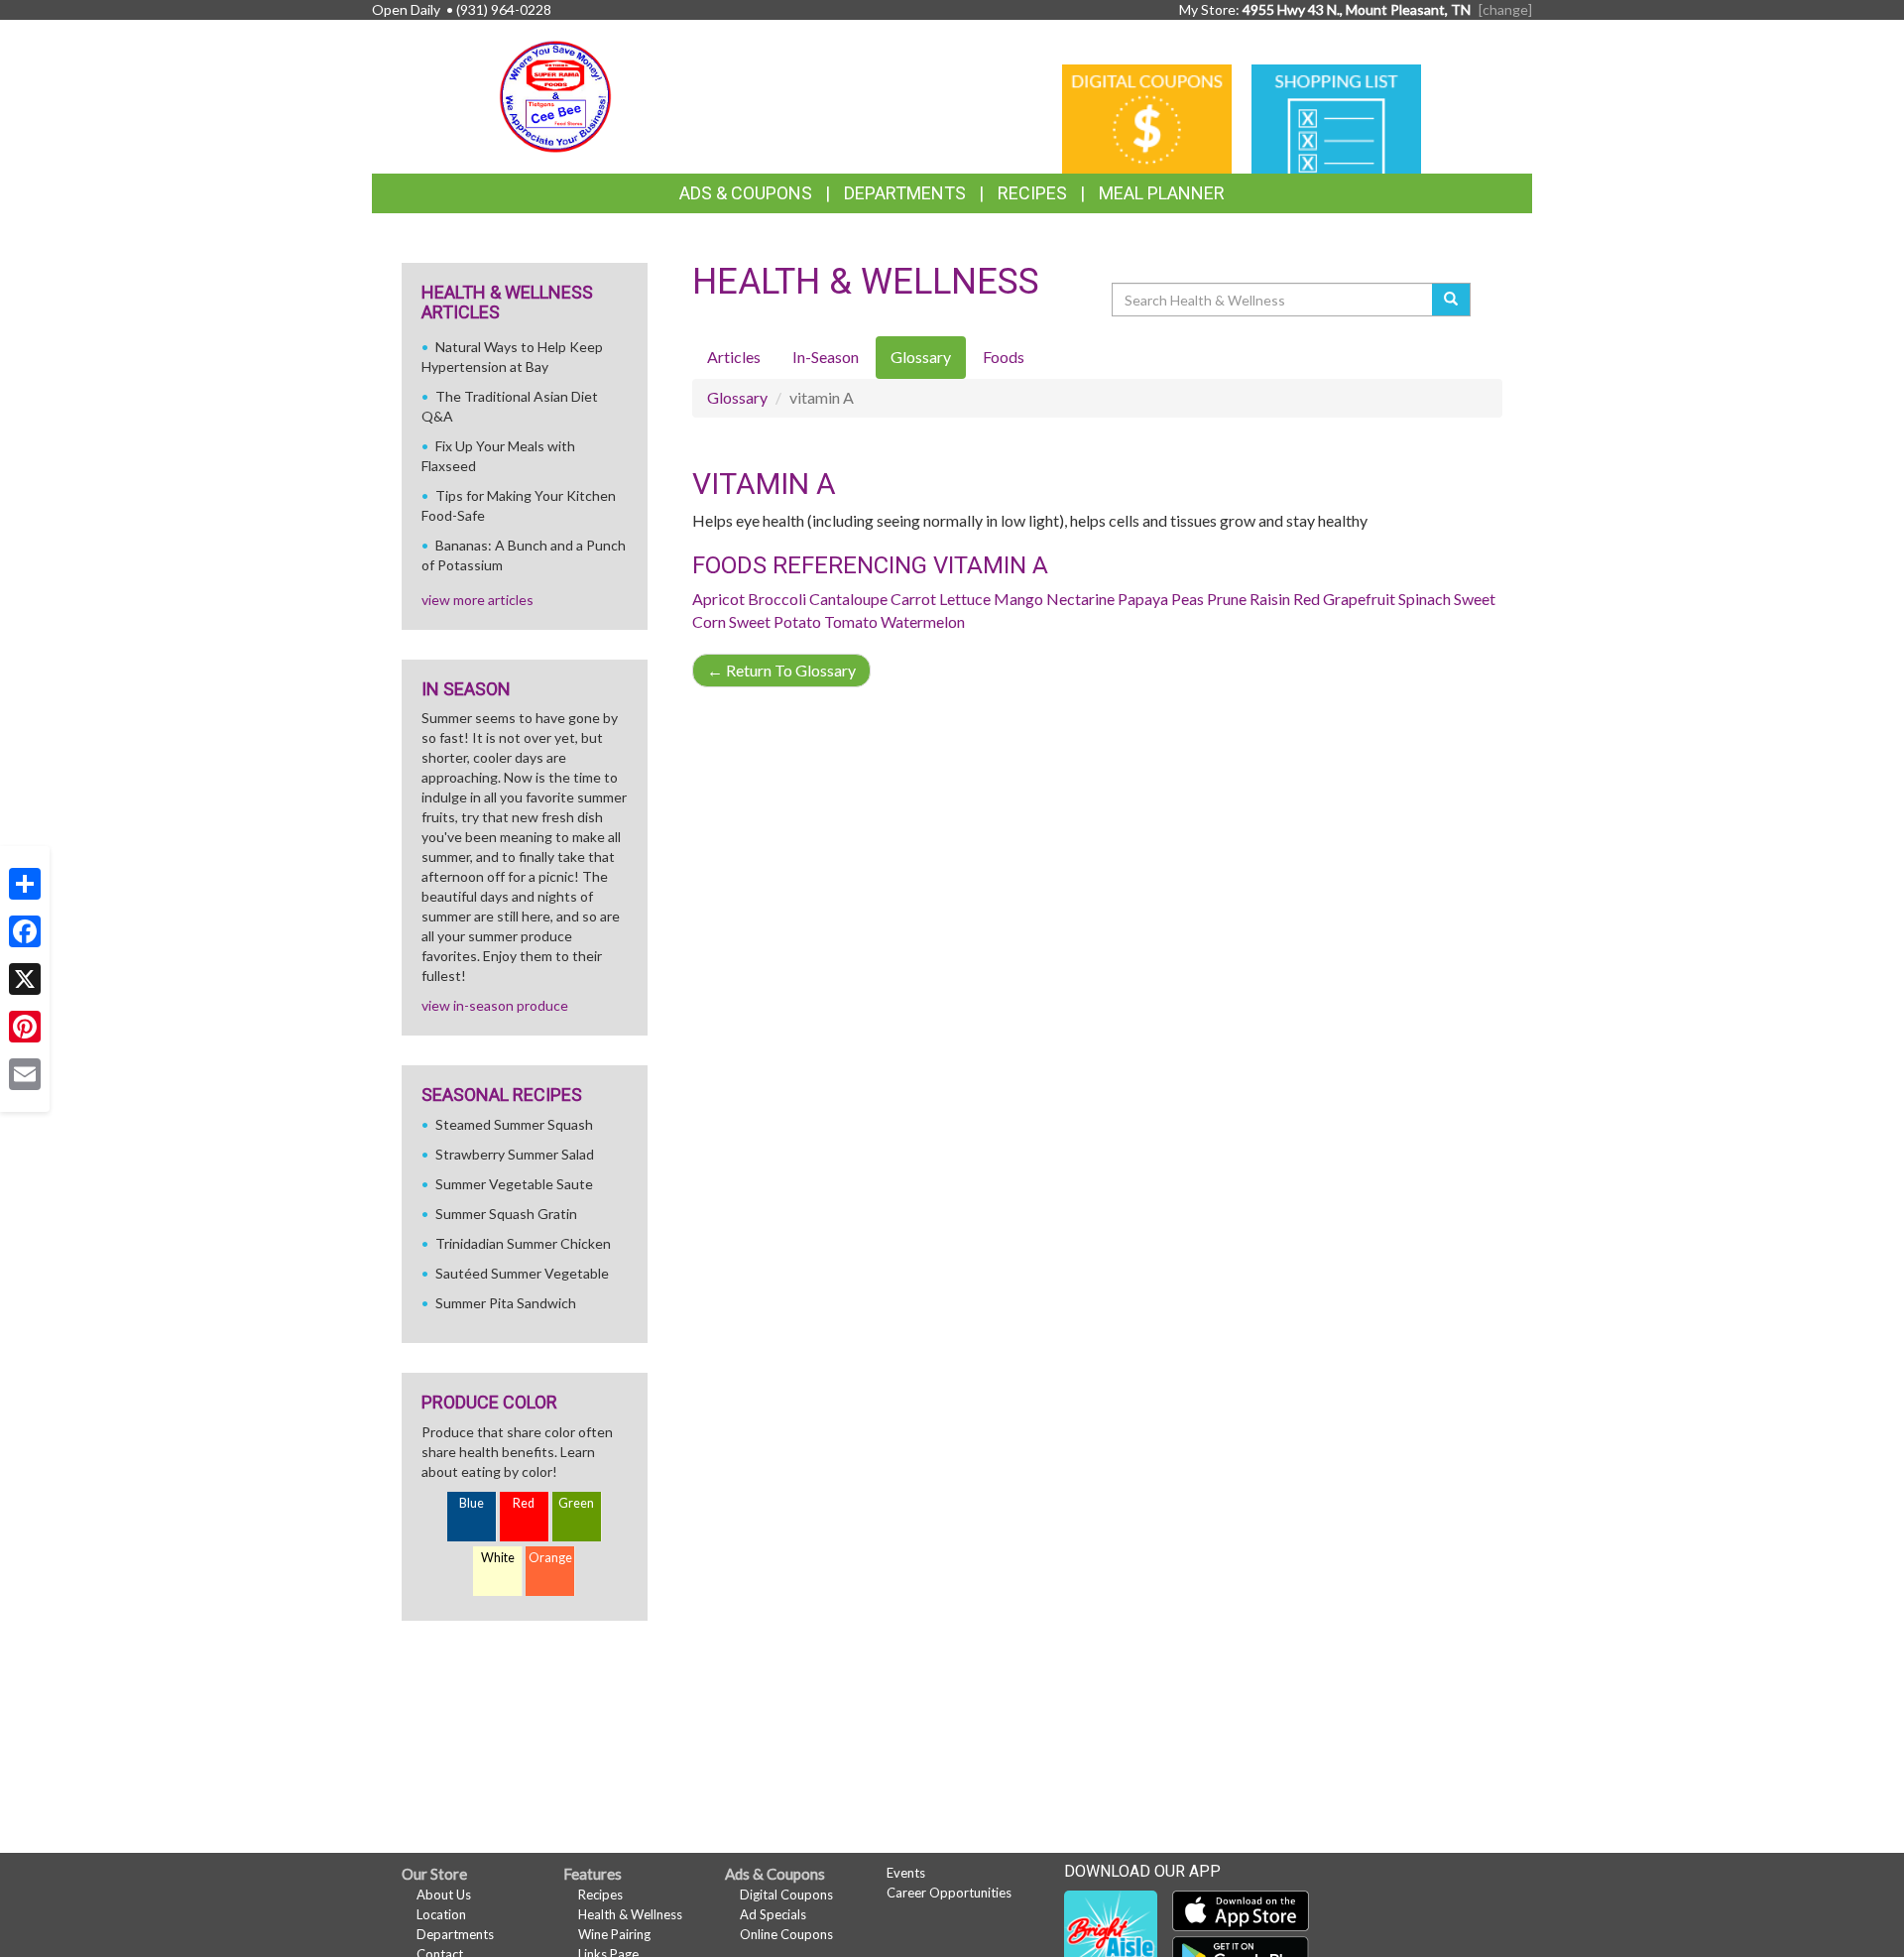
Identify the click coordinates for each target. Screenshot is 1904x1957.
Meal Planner (1162, 193)
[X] (25, 979)
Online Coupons (786, 1934)
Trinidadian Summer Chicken (523, 1243)
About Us (444, 1895)
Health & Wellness (630, 1914)
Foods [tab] (1004, 357)
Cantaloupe (848, 599)
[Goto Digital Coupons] (1147, 118)
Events (906, 1873)
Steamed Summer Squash (514, 1124)
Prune (1227, 599)
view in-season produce (495, 1005)
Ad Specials (773, 1914)
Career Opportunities (949, 1893)
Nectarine (1080, 599)
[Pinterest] (25, 1027)
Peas (1188, 599)
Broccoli (777, 599)
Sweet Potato (775, 621)
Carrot (913, 599)
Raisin (1270, 599)
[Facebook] (25, 931)
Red (524, 1503)
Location (441, 1914)
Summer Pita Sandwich (506, 1303)
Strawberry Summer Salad (515, 1154)
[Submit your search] (1451, 300)
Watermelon (923, 621)
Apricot (718, 599)
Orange (550, 1558)
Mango (1018, 599)
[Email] (25, 1074)
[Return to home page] (555, 95)
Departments (455, 1934)
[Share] (25, 884)
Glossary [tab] (921, 357)
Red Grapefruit (1344, 599)
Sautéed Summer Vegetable (522, 1273)
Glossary (737, 397)
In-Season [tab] (826, 357)
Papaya (1143, 599)
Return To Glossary (781, 670)
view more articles (477, 600)
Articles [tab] (734, 357)
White (498, 1558)
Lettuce (965, 599)
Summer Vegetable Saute (514, 1184)
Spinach (1425, 599)
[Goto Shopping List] (1336, 118)
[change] (1505, 9)
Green (576, 1503)
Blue (472, 1503)
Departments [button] (905, 193)
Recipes (1032, 193)
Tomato (851, 621)
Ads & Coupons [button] (746, 193)
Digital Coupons (786, 1895)
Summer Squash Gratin (506, 1214)
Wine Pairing (614, 1934)
